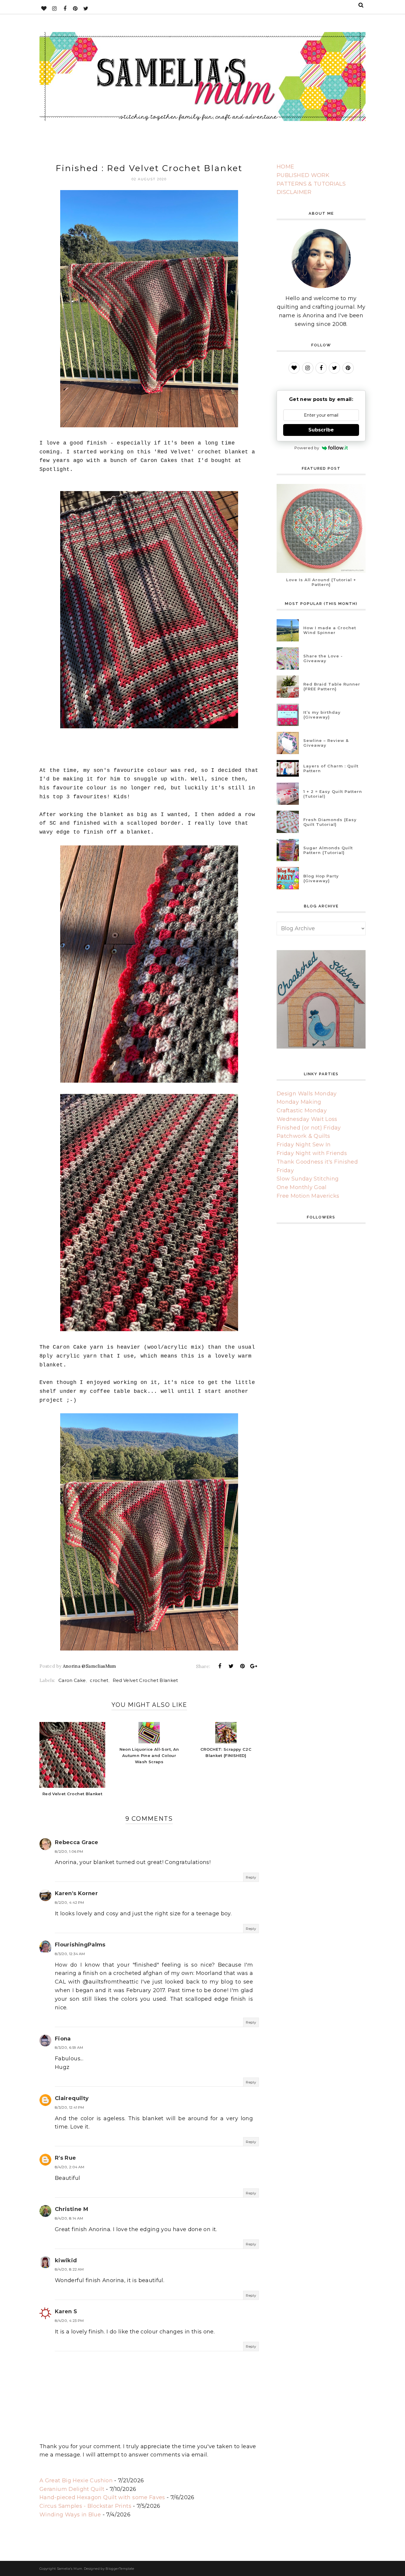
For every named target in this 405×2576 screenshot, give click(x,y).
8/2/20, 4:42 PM (69, 1902)
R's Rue (66, 2158)
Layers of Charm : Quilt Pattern (331, 768)
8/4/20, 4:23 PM (69, 2321)
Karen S (66, 2311)
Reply (251, 1877)
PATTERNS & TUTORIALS (311, 184)
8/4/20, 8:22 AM (69, 2269)
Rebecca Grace (77, 1842)
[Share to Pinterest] (243, 1666)
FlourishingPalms (80, 1945)
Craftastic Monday (302, 1111)
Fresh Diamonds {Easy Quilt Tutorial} (330, 822)
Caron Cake (72, 1680)
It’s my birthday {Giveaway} (322, 715)
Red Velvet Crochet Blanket (145, 1680)
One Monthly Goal (302, 1187)
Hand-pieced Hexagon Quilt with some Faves (102, 2497)
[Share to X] (231, 1666)
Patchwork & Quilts (303, 1136)
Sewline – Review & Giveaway (326, 743)
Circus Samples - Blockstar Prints (85, 2506)
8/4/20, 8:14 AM (69, 2218)
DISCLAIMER (294, 192)
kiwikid (66, 2260)
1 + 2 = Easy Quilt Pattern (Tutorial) (333, 794)
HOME (285, 167)
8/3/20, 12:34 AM (70, 1954)
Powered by (307, 448)
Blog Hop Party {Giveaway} (321, 878)
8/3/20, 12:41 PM (70, 2107)
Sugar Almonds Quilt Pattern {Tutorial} (328, 850)
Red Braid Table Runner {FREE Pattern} (332, 686)
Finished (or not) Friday (309, 1128)
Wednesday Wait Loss (307, 1119)
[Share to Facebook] (220, 1666)
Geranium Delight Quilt (72, 2489)
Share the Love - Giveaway (323, 658)
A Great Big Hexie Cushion (76, 2481)
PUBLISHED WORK (303, 175)
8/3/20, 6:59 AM (69, 2047)
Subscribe (321, 430)
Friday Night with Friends (312, 1153)
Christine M (72, 2209)
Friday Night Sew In (304, 1145)
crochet (99, 1680)
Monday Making (299, 1102)
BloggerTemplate (120, 2569)
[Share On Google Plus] (254, 1666)
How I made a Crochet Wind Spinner (330, 630)
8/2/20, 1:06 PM (69, 1851)
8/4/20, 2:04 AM (70, 2167)
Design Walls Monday (307, 1094)
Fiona (63, 2039)
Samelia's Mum (70, 2569)
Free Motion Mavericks (308, 1196)
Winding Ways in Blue (70, 2515)
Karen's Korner (76, 1893)
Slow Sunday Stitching (308, 1179)
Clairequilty (72, 2098)
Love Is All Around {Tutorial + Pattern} (321, 582)
